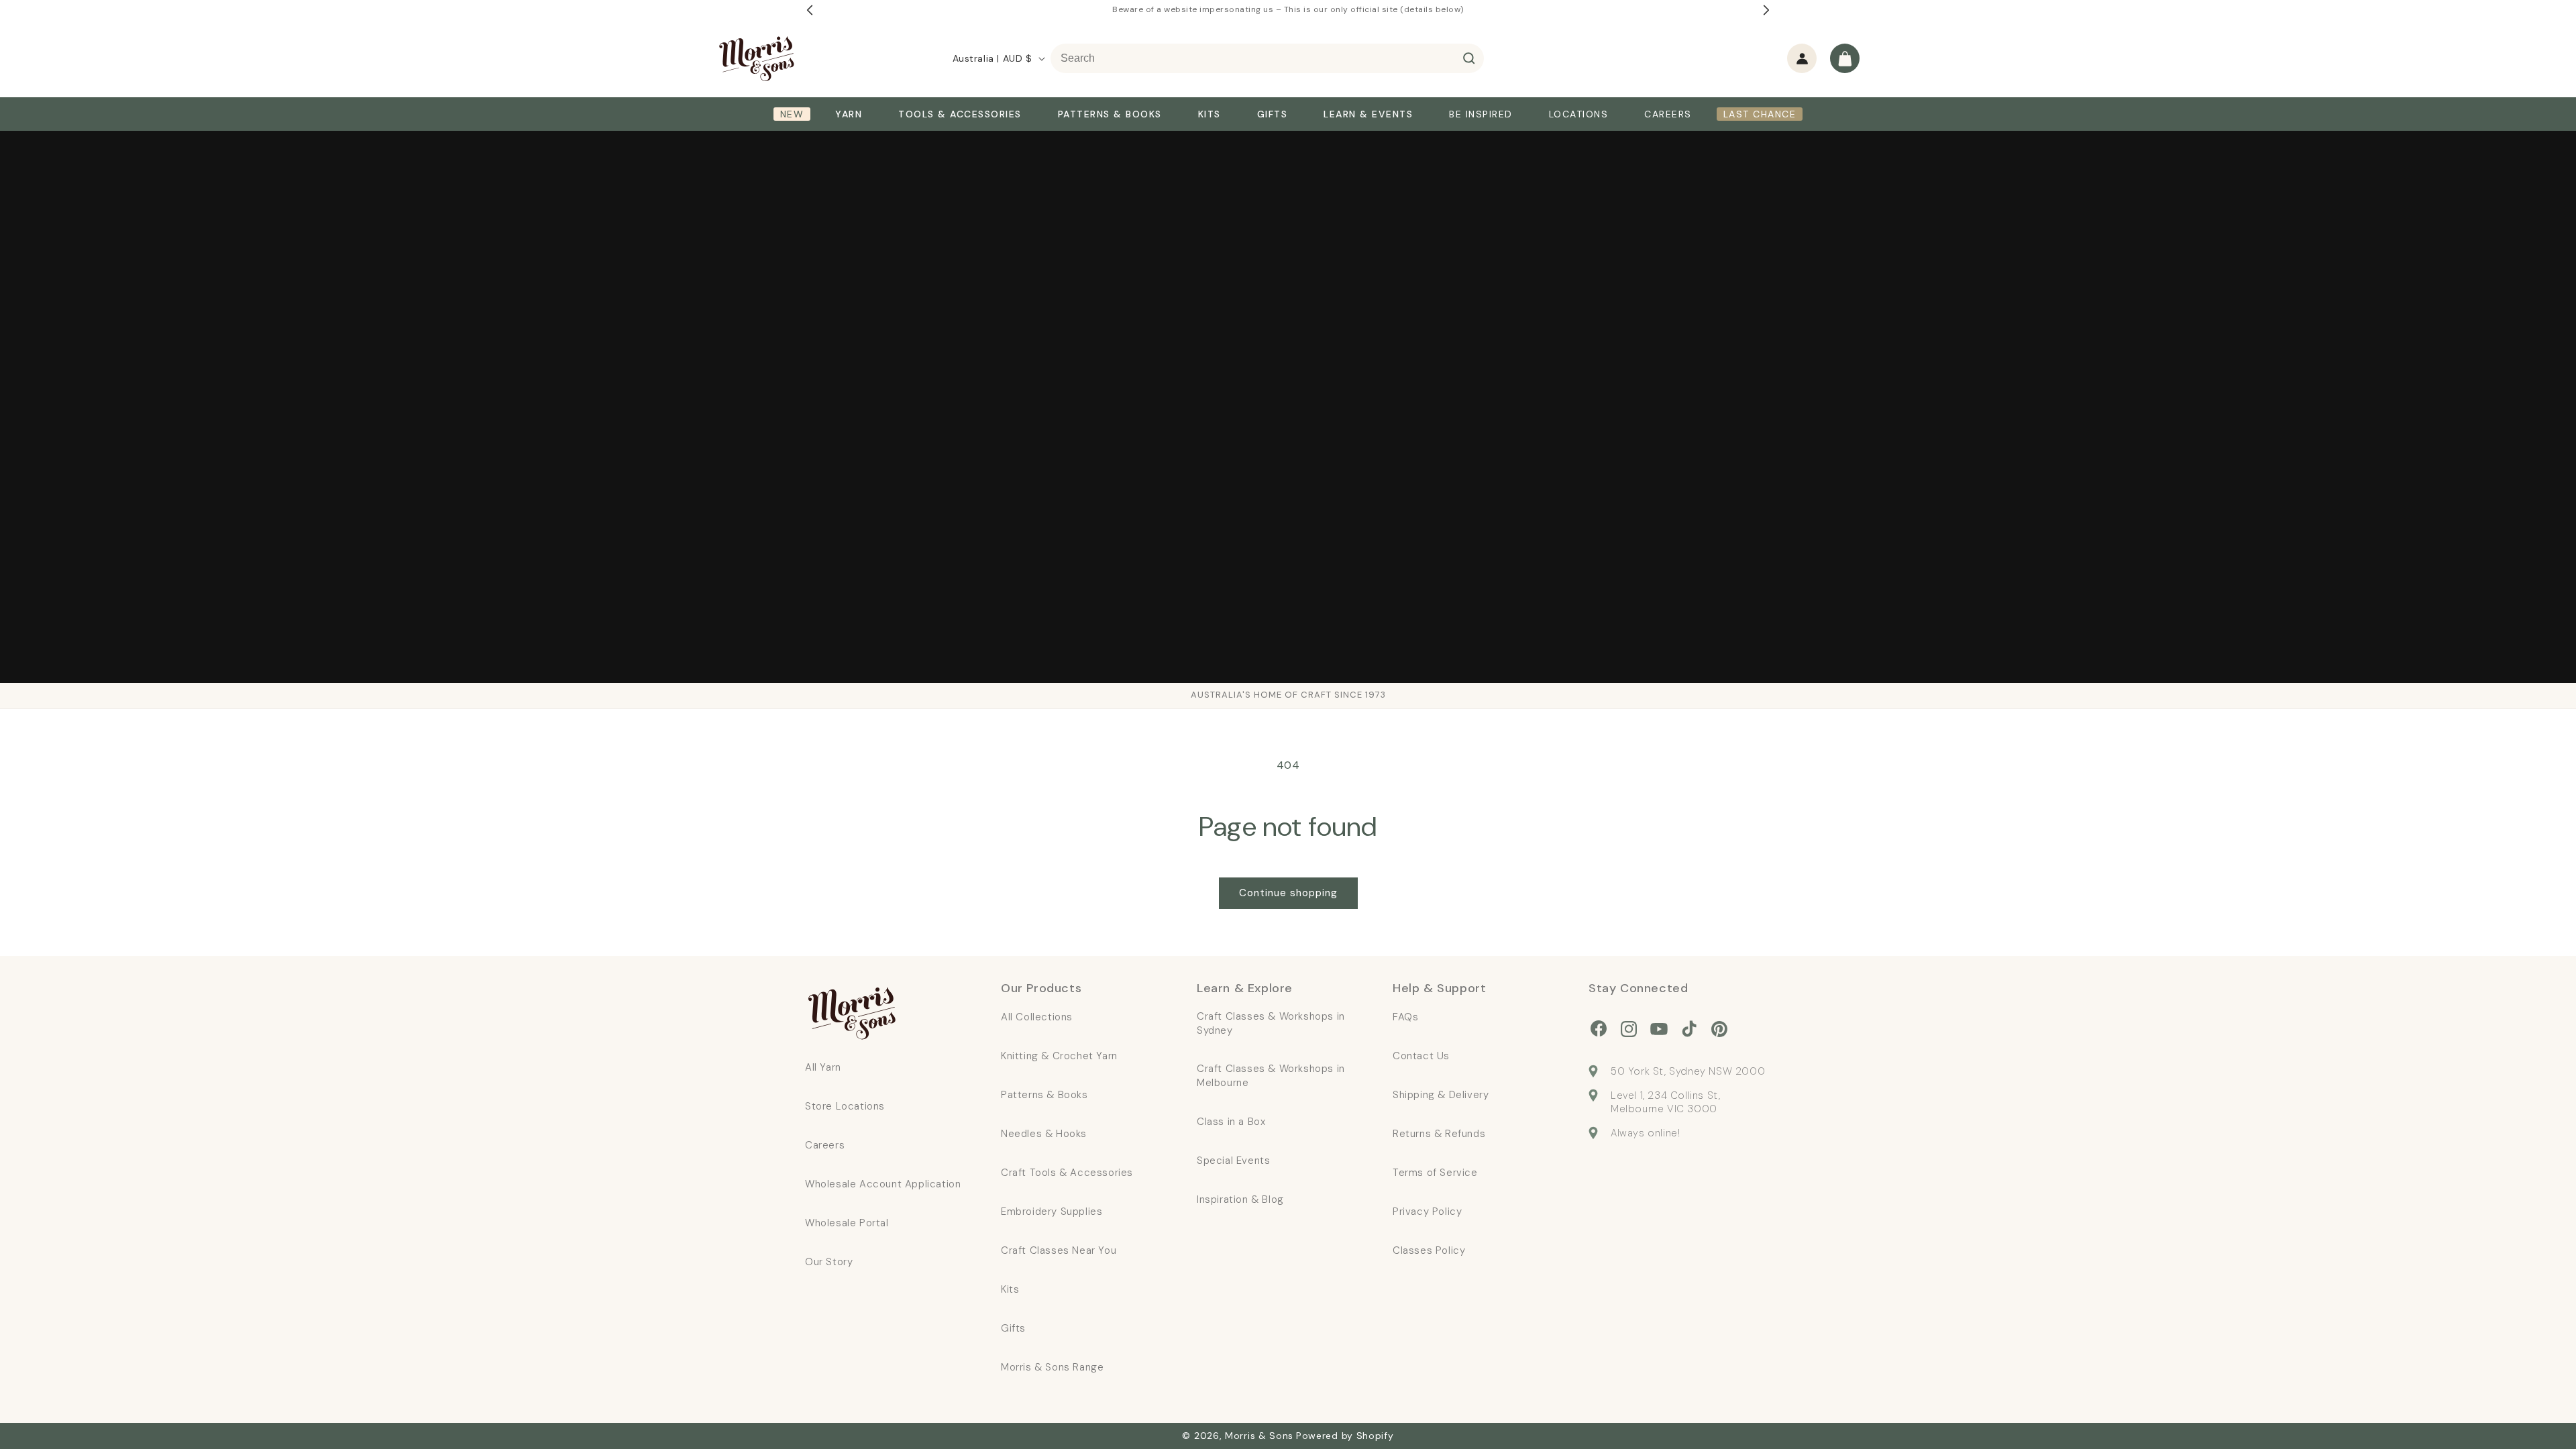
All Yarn (823, 1067)
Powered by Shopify (1345, 1436)
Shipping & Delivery (1441, 1095)
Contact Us (1421, 1056)
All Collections (1037, 1017)
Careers (825, 1145)
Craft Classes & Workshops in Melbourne (1271, 1076)
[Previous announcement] (810, 10)
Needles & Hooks (1044, 1134)
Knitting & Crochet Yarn (1059, 1056)
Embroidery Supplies (1052, 1212)
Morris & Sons (1259, 1436)
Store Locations (845, 1106)
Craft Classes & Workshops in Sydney (1271, 1023)
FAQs (1405, 1017)
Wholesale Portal (847, 1223)
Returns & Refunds (1439, 1134)
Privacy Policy (1427, 1212)
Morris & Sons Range (1052, 1367)
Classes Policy (1429, 1250)
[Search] (1469, 58)
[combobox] (1267, 58)
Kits (1010, 1289)
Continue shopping (1288, 893)
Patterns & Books (1044, 1095)
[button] (1845, 58)
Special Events (1233, 1161)
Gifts (1013, 1328)
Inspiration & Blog (1240, 1199)
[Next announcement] (1766, 10)
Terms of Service (1435, 1173)
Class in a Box (1231, 1122)
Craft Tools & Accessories (1067, 1173)
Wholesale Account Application (883, 1184)
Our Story (829, 1262)
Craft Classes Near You (1059, 1250)
